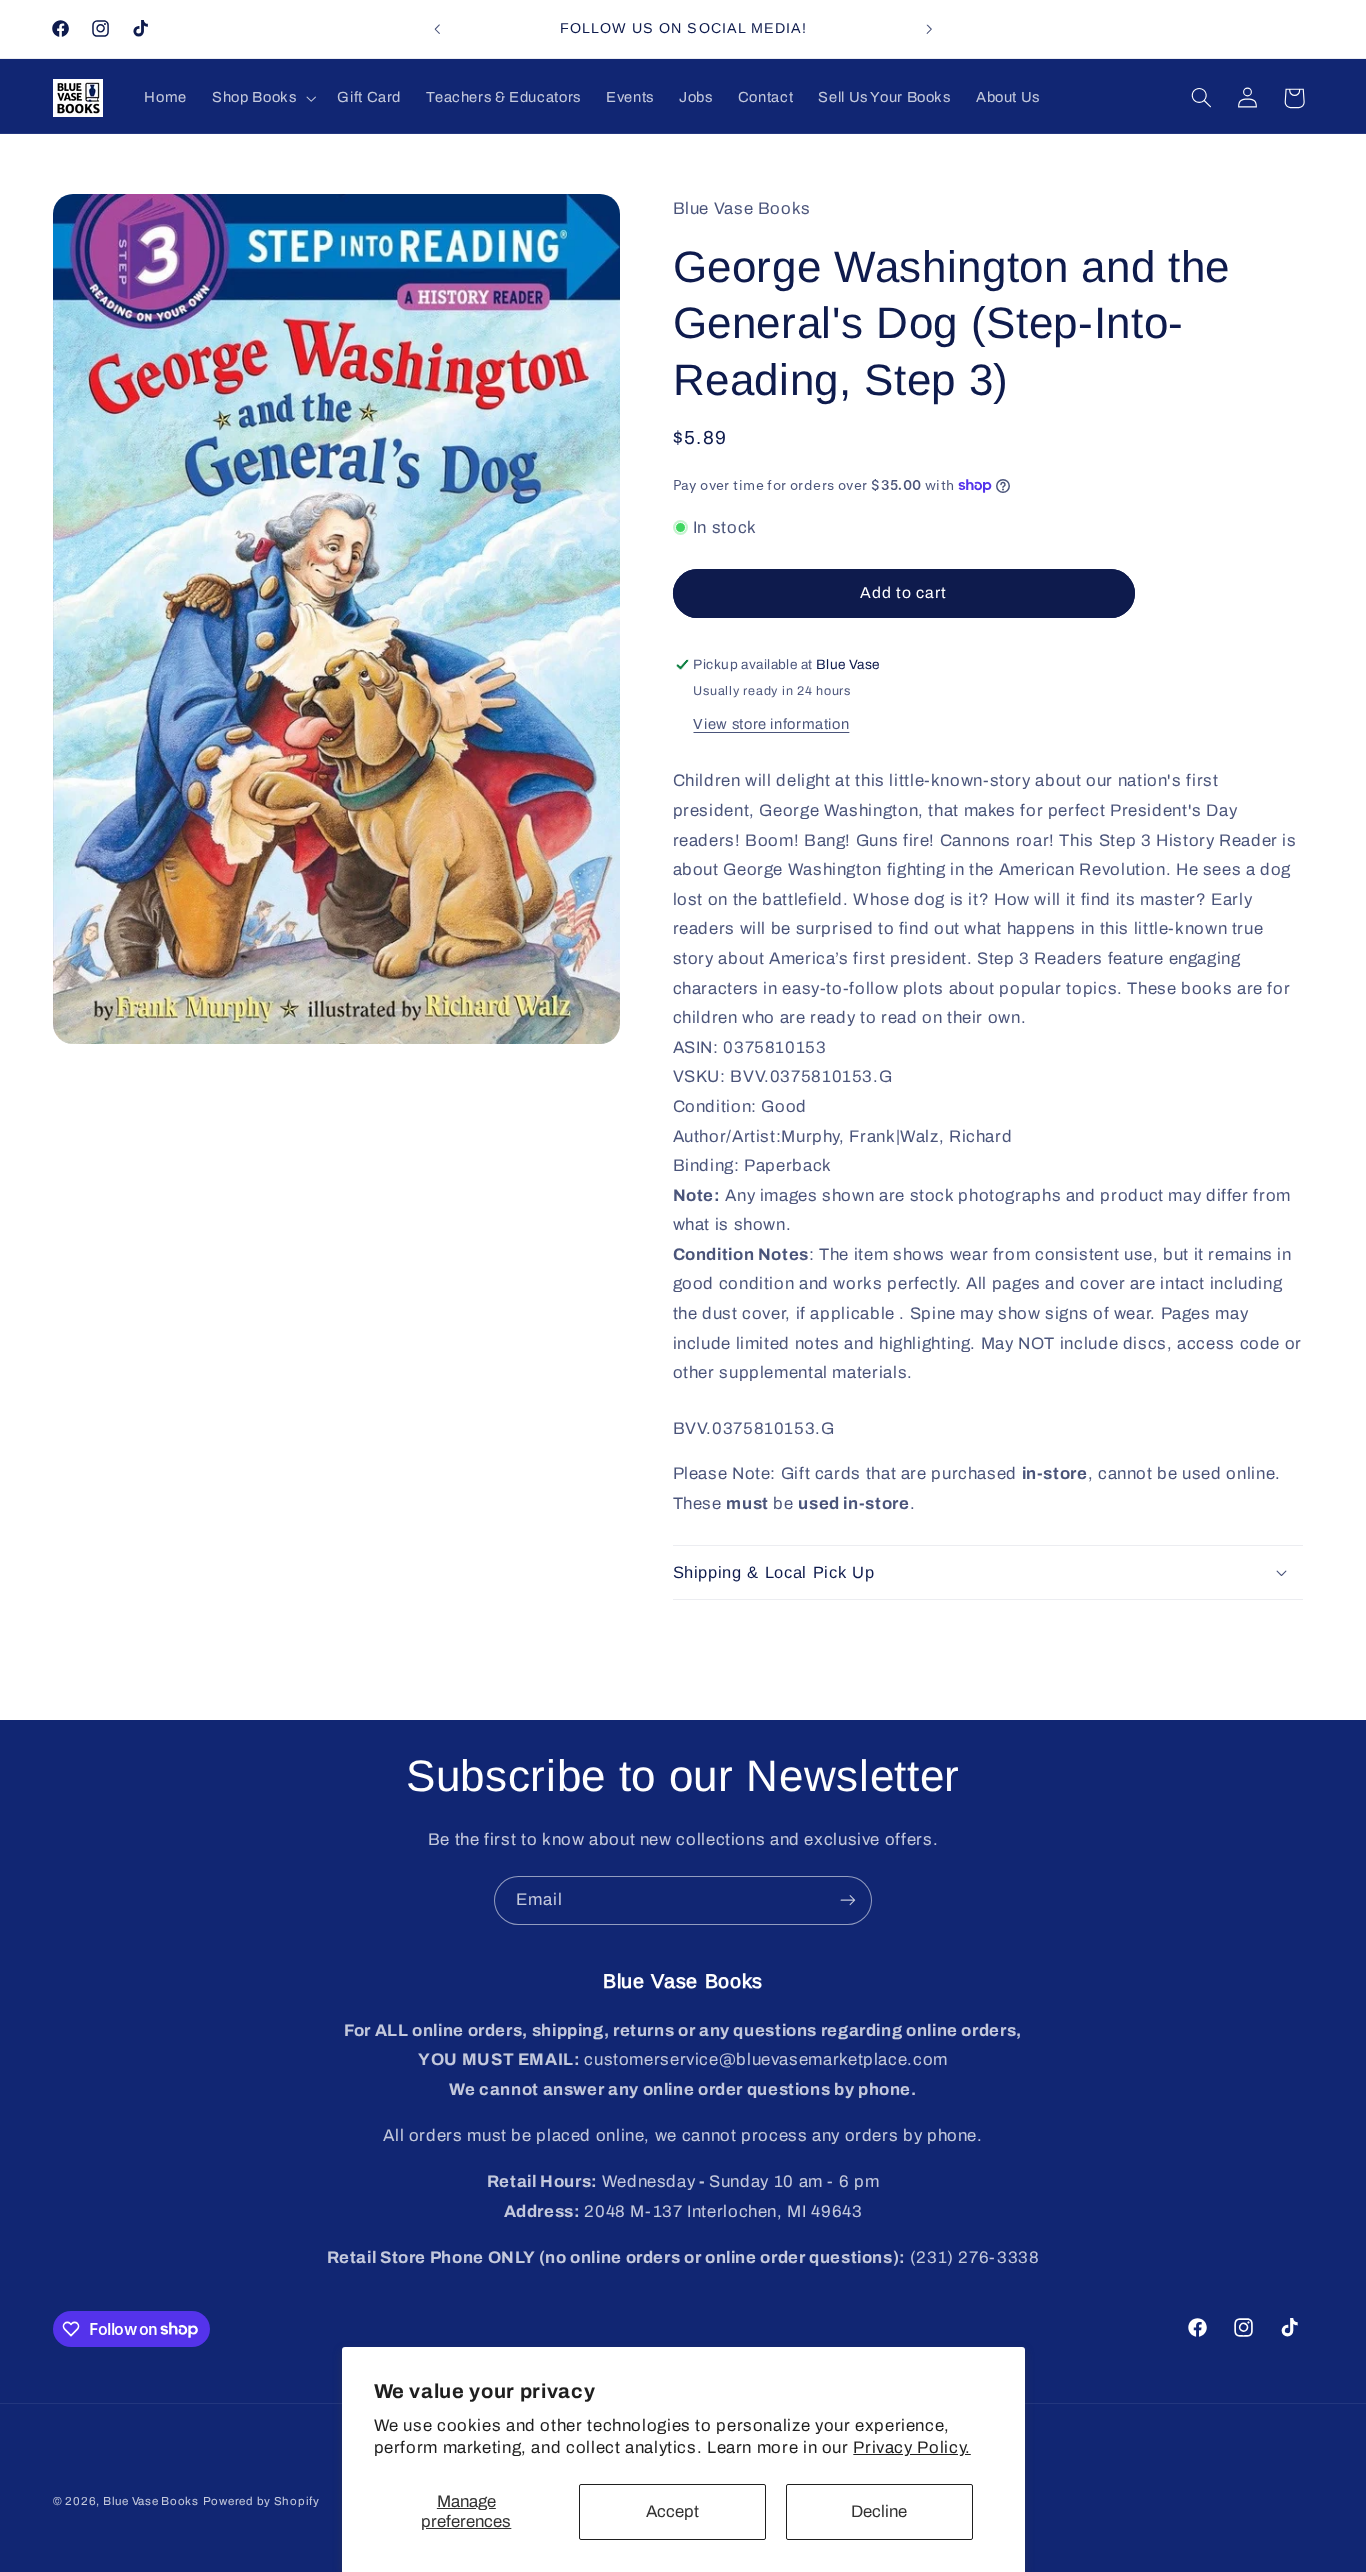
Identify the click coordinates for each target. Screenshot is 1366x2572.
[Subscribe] (848, 1900)
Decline (879, 2511)
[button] (262, 98)
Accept (672, 2511)
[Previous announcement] (437, 29)
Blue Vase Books (151, 2501)
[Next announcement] (929, 29)
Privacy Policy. (911, 2447)
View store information (771, 724)
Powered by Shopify (261, 2501)
